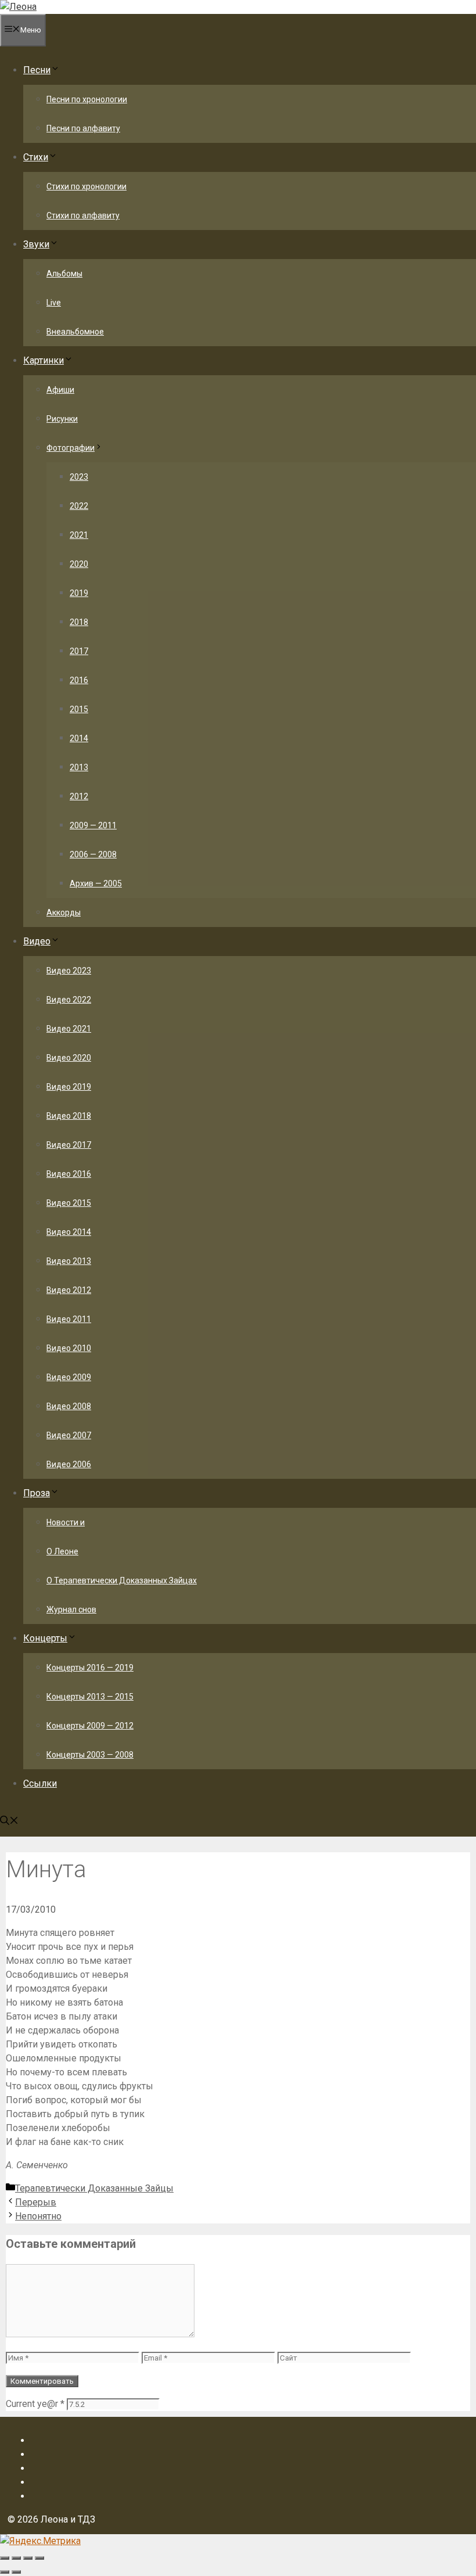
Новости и (66, 1522)
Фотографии (71, 448)
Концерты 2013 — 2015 (90, 1697)
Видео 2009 (69, 1377)
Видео (37, 941)
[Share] (16, 2558)
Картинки (44, 360)
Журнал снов (71, 1609)
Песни (37, 70)
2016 (79, 680)
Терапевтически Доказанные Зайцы (94, 2188)
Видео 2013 (69, 1261)
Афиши (60, 390)
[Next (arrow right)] (16, 2572)
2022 (79, 506)
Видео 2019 (69, 1087)
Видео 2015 (69, 1203)
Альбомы (64, 274)
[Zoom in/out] (39, 2558)
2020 (79, 564)
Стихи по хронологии (86, 186)
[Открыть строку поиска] (9, 1822)
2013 (79, 767)
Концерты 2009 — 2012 (90, 1726)
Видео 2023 (69, 971)
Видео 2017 (69, 1145)
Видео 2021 (69, 1029)
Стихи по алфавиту (83, 215)
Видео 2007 (69, 1435)
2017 (79, 651)
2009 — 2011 (93, 825)
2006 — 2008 (93, 854)
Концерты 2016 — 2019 (90, 1668)
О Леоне (62, 1551)
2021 (79, 535)
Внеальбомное (75, 332)
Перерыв (36, 2202)
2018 (79, 622)
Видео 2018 (69, 1116)
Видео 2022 (69, 1000)
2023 (79, 477)
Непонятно (38, 2216)
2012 (79, 796)
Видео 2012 (69, 1290)
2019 (79, 593)
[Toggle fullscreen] (28, 2558)
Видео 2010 (69, 1348)
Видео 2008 (69, 1406)
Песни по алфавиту (83, 128)
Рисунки (62, 419)
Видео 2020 (69, 1058)
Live (54, 303)
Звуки (36, 244)
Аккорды (64, 912)
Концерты (45, 1638)
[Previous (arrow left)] (5, 2572)
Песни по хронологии (87, 99)
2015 (79, 709)
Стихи (36, 157)
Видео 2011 (69, 1319)
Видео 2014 (69, 1232)
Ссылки (40, 1783)
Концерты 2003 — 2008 (90, 1755)
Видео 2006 (69, 1464)
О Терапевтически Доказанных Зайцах (122, 1580)
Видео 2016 (69, 1174)
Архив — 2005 (96, 883)
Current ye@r (35, 2404)
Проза (37, 1493)
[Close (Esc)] (5, 2558)
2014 (79, 738)
